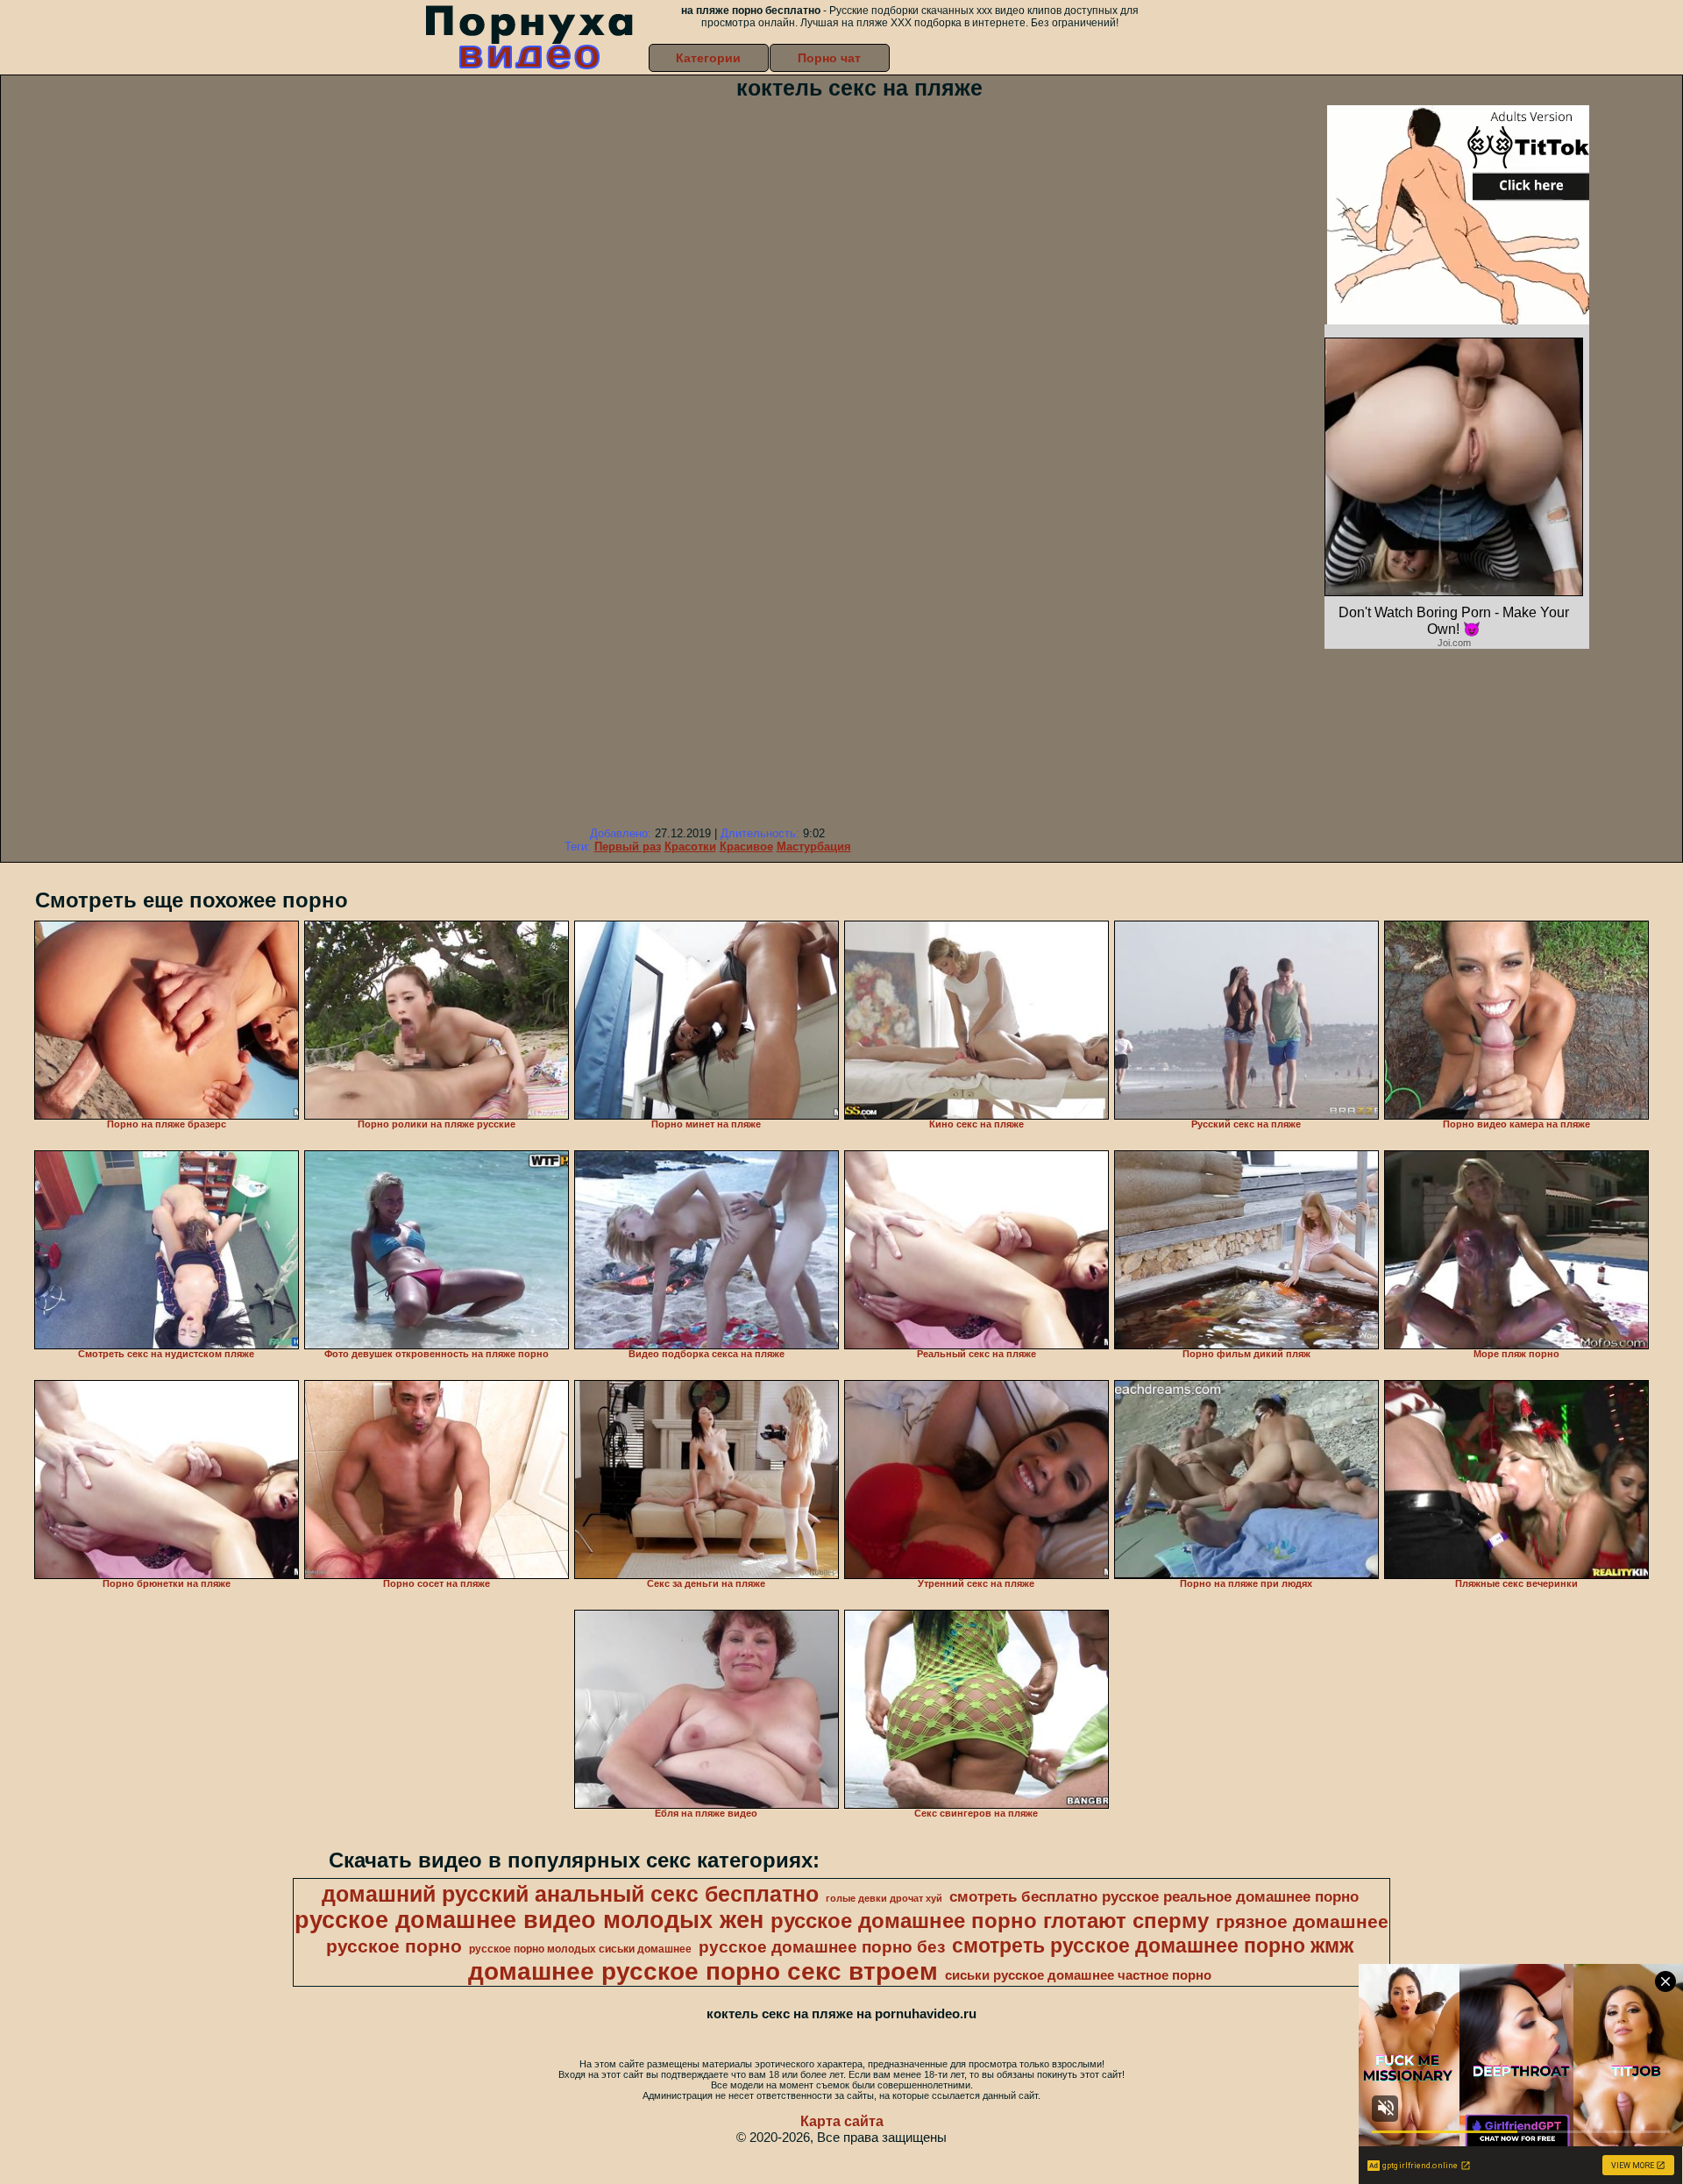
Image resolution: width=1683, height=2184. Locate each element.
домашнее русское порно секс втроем (703, 1971)
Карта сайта (842, 2121)
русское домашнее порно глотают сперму (990, 1921)
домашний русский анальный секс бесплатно (570, 1894)
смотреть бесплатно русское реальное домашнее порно (1154, 1896)
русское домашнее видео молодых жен (529, 1920)
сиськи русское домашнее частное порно (1078, 1975)
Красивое (746, 847)
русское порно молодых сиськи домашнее (580, 1949)
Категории (708, 58)
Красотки (690, 847)
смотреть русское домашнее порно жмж (1153, 1946)
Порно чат (829, 58)
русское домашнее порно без (822, 1947)
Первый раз (628, 847)
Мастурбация (814, 847)
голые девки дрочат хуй (884, 1898)
